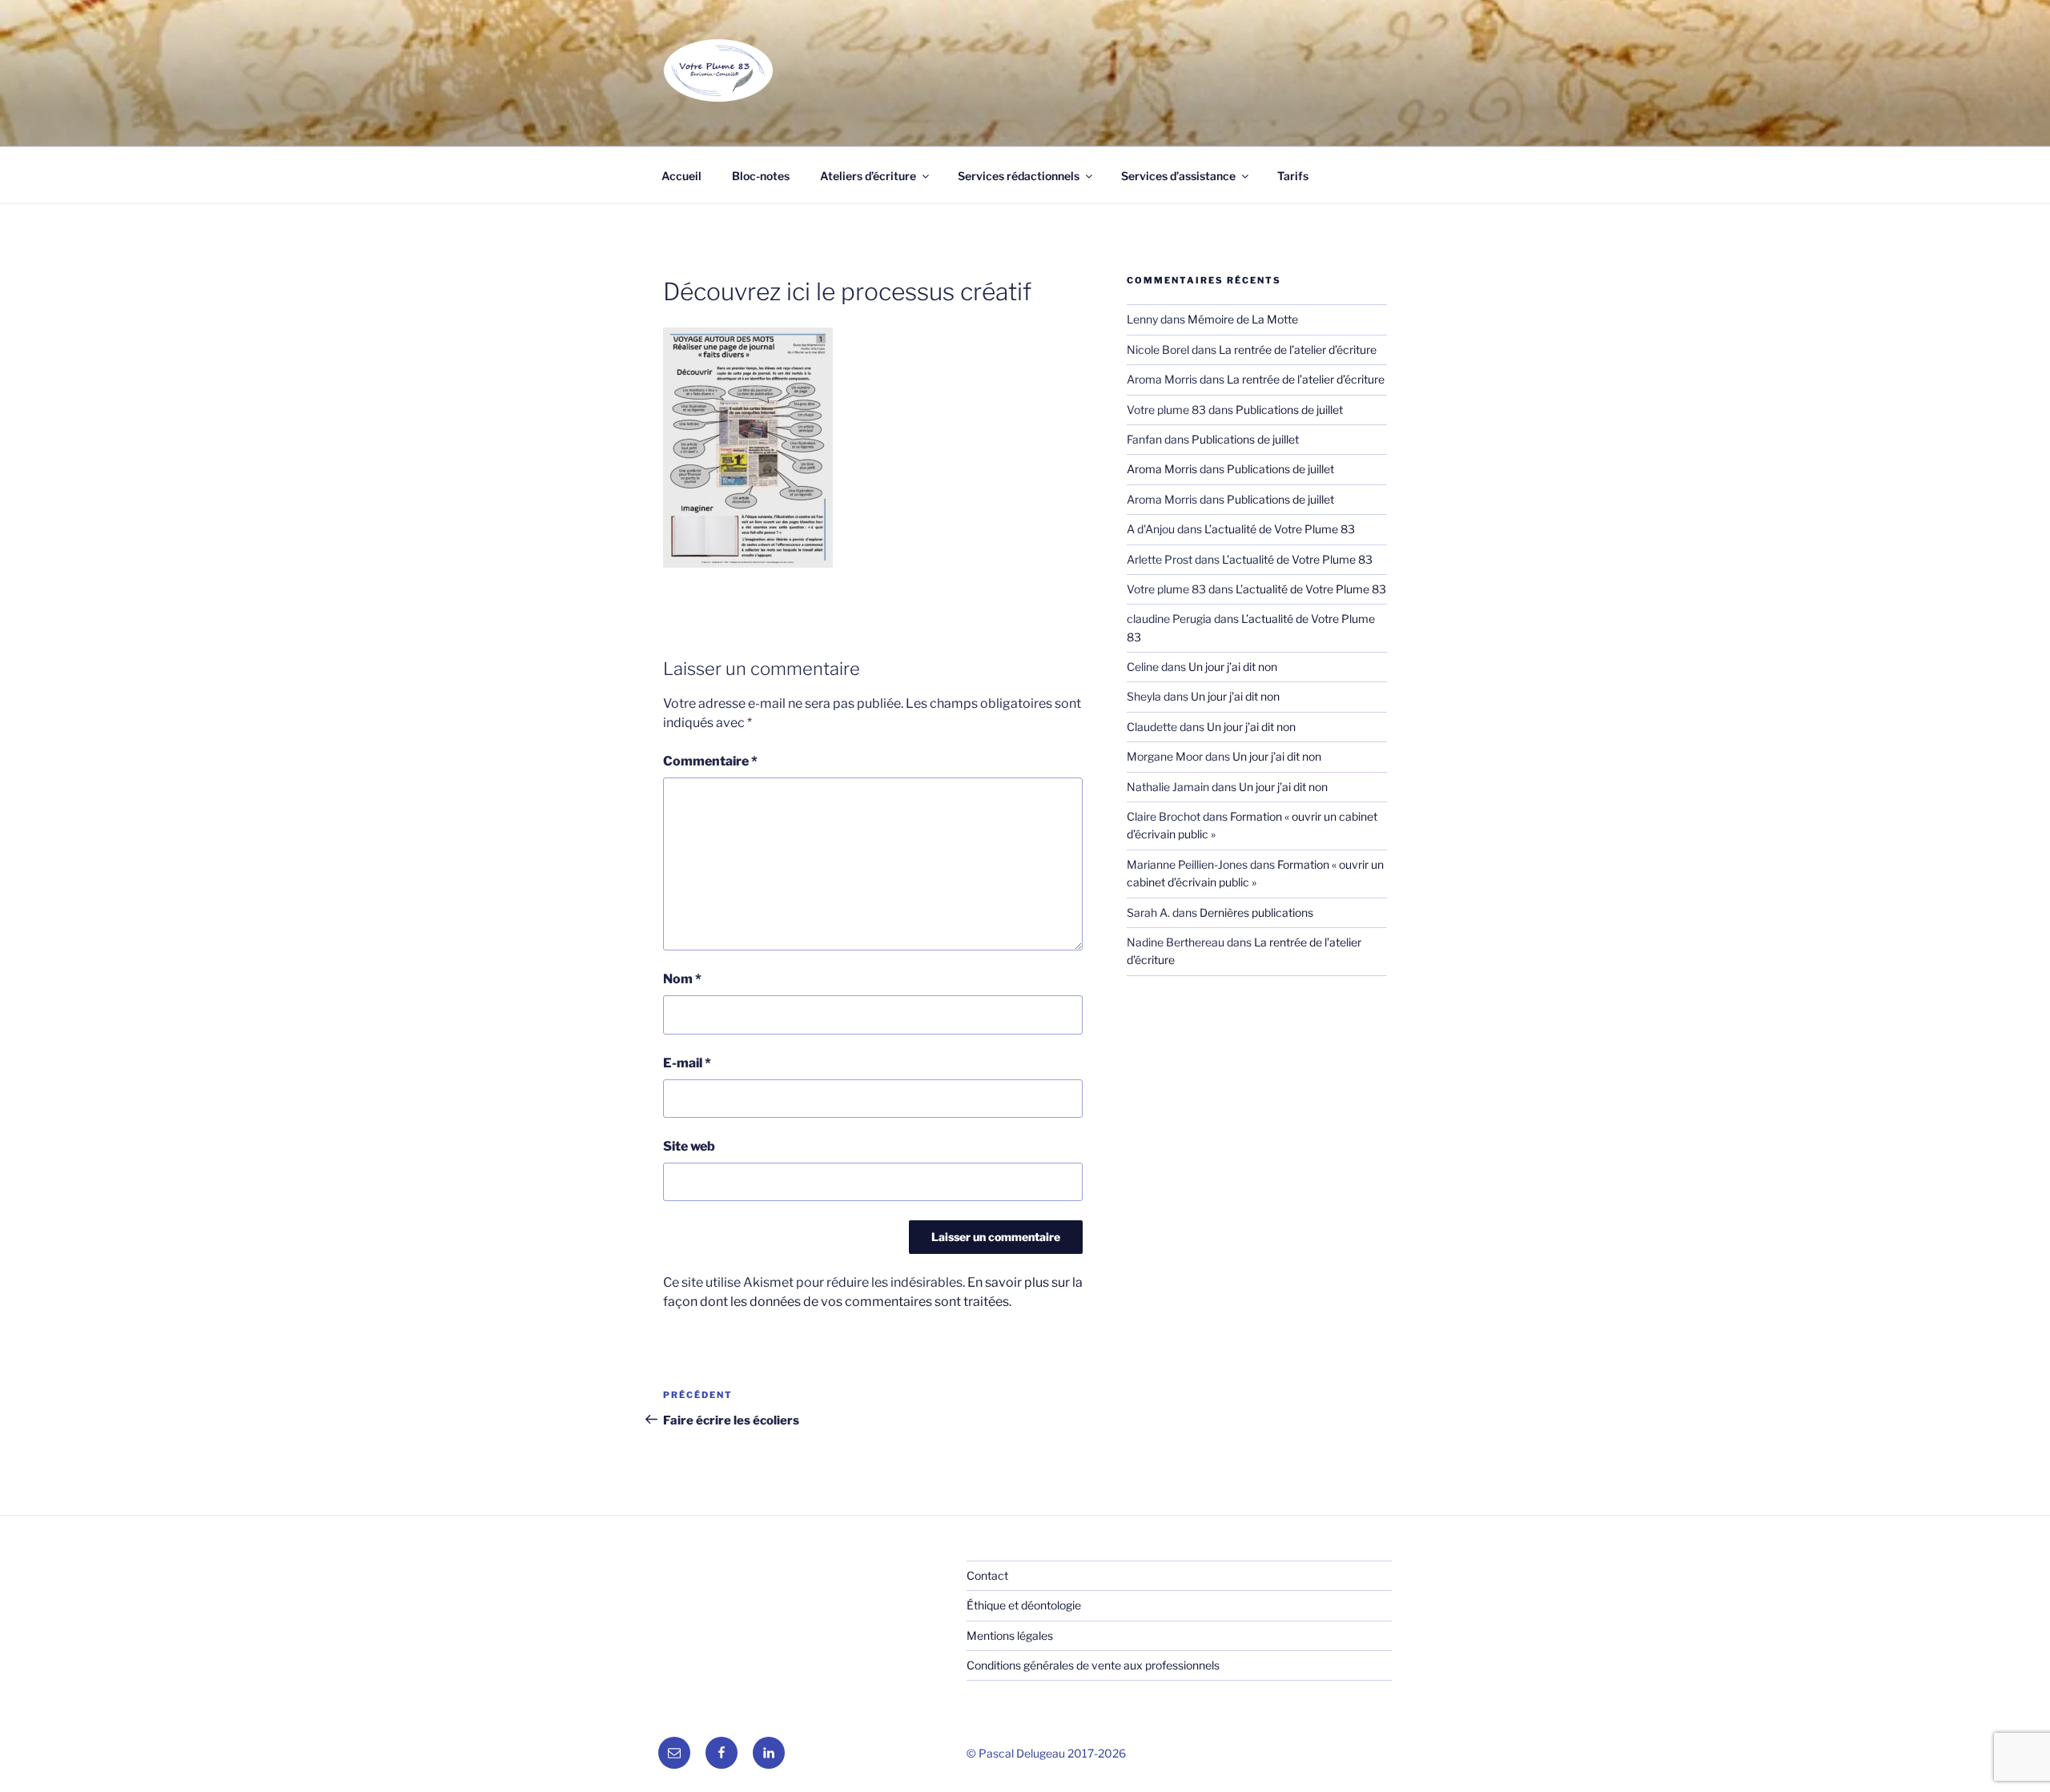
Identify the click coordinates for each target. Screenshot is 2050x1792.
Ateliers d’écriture (868, 176)
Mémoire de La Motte (1243, 319)
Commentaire (710, 761)
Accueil (681, 176)
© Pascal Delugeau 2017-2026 (1046, 1753)
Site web (689, 1146)
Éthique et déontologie (1024, 1605)
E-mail (687, 1063)
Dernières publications (1256, 912)
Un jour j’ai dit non (1233, 667)
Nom (682, 979)
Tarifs (1293, 176)
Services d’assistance (1178, 176)
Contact (987, 1575)
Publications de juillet (1289, 410)
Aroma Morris (1162, 469)
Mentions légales (1010, 1635)
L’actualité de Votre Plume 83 (1280, 529)
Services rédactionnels (1019, 176)
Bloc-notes (761, 176)
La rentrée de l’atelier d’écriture (1298, 350)
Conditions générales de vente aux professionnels (1093, 1665)
